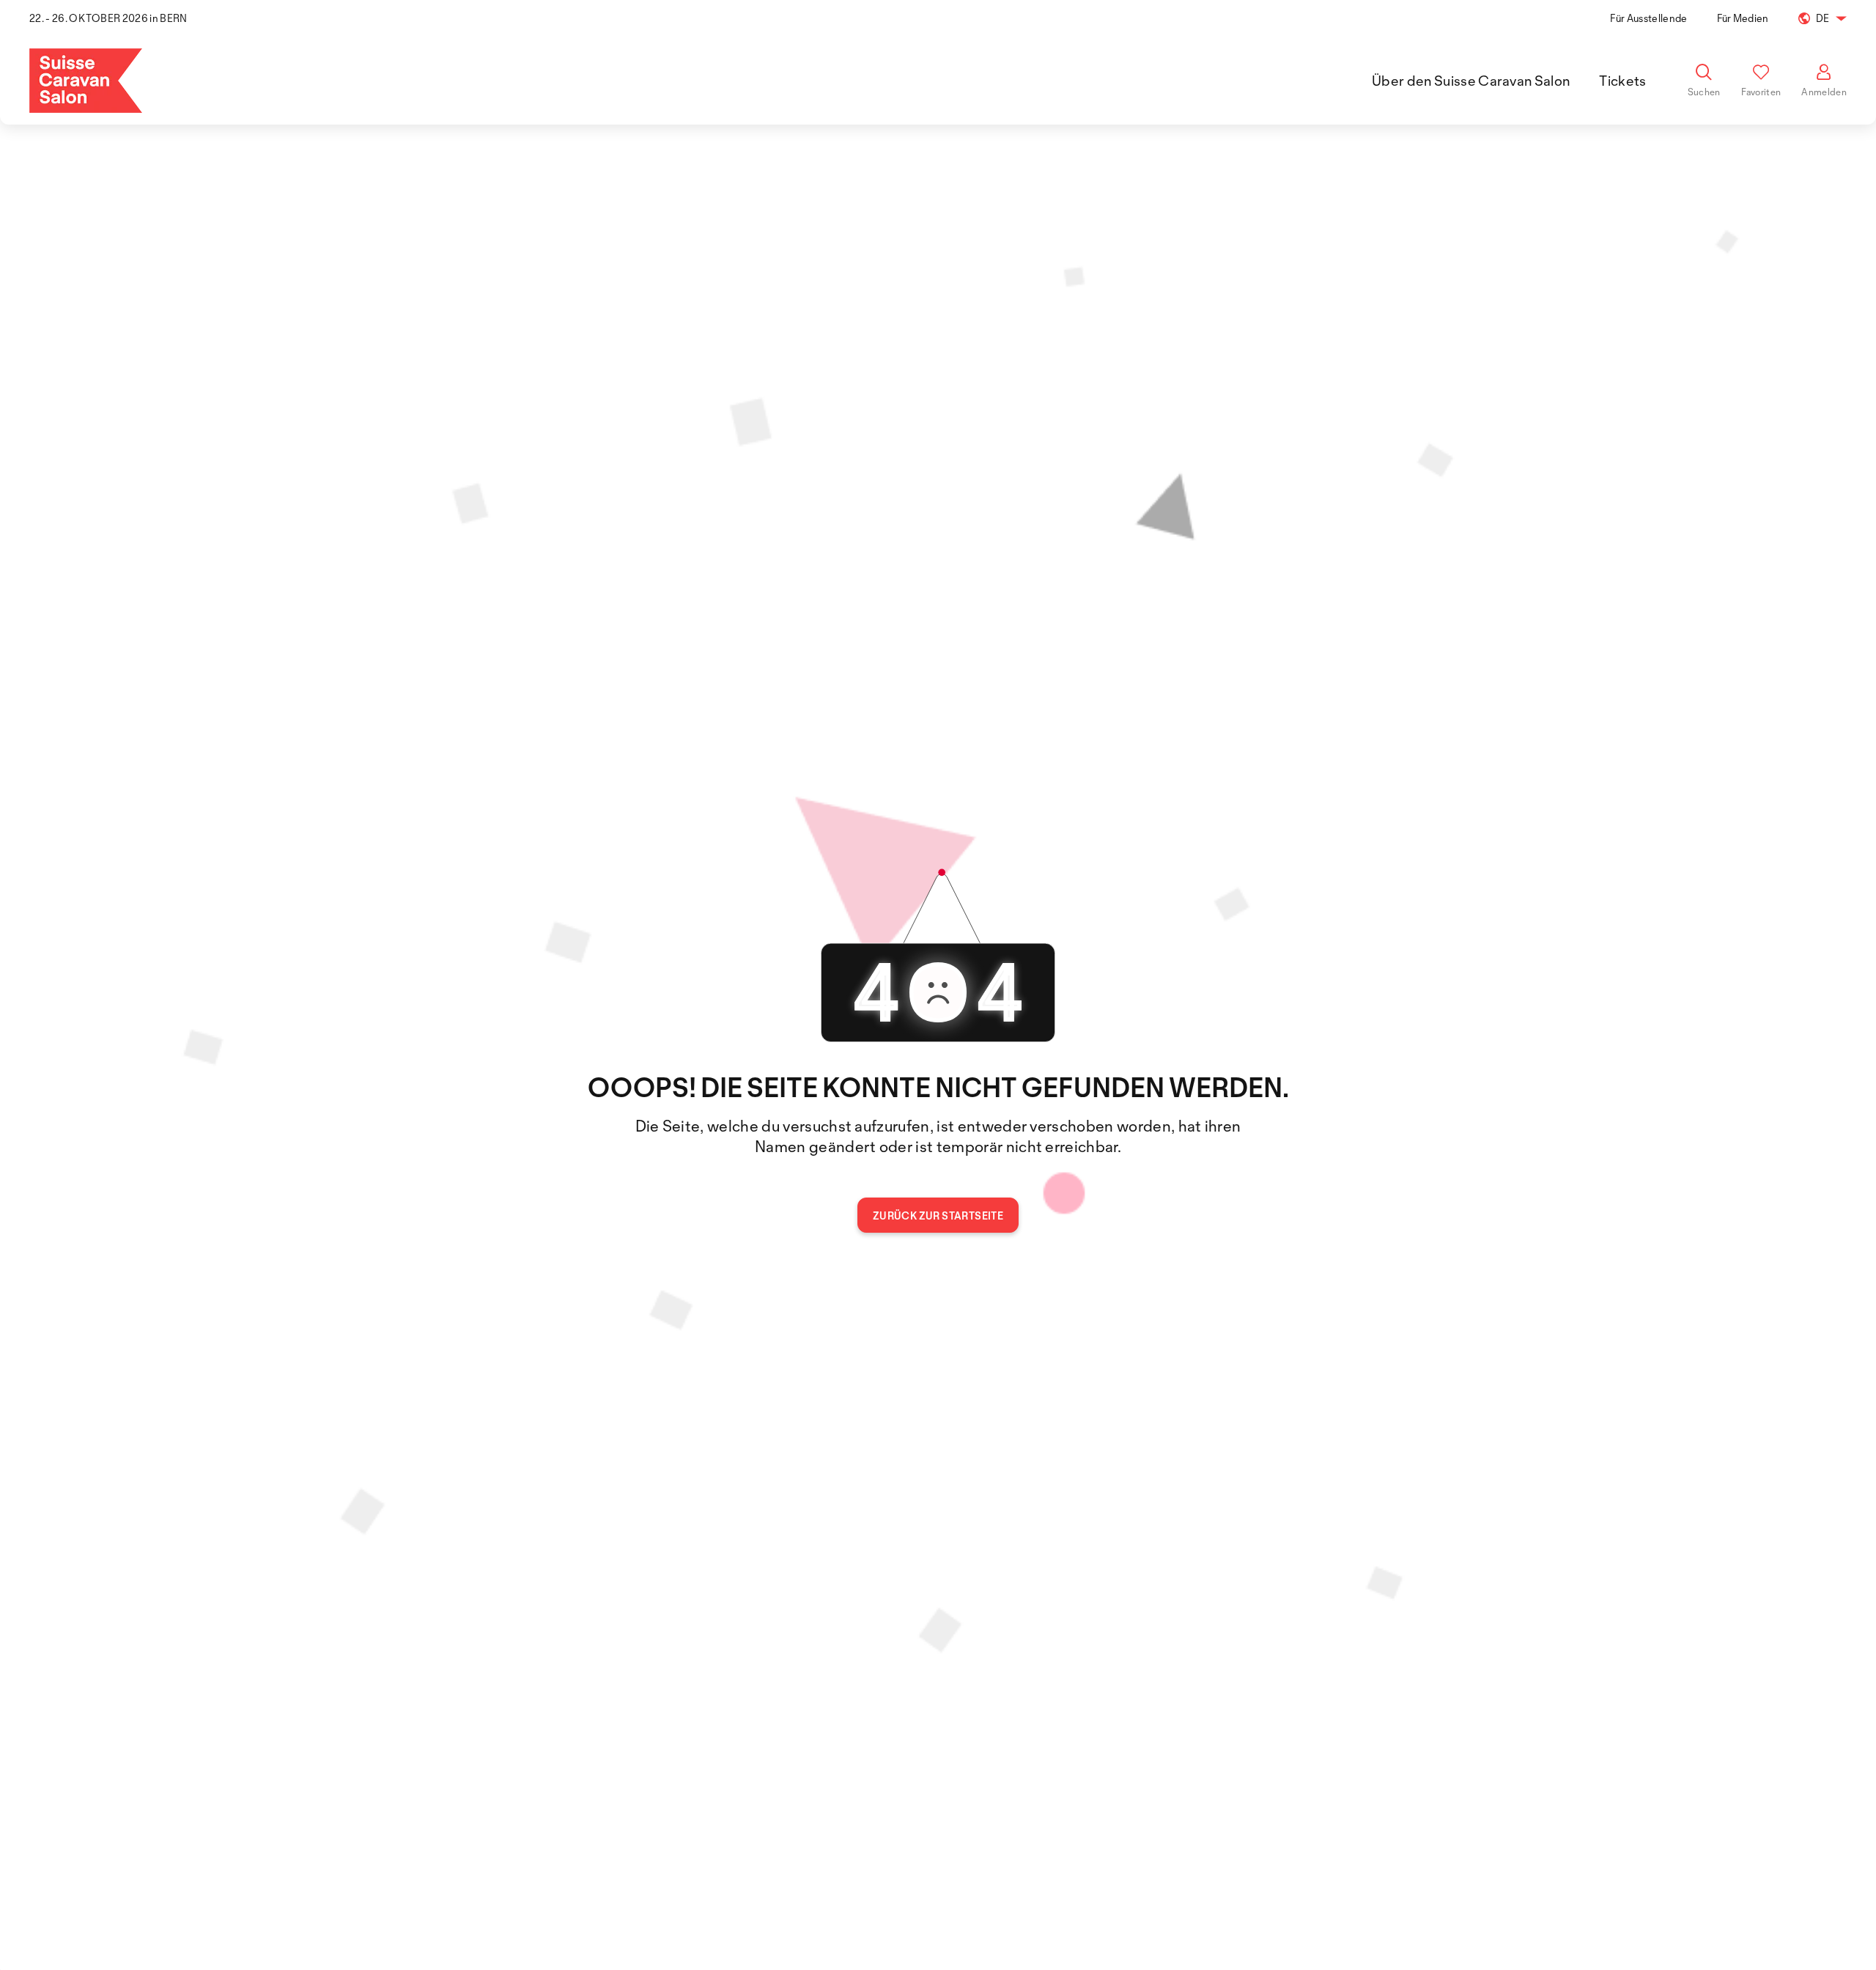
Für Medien (1743, 18)
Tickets (1622, 81)
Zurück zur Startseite (938, 1215)
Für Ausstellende (1648, 18)
